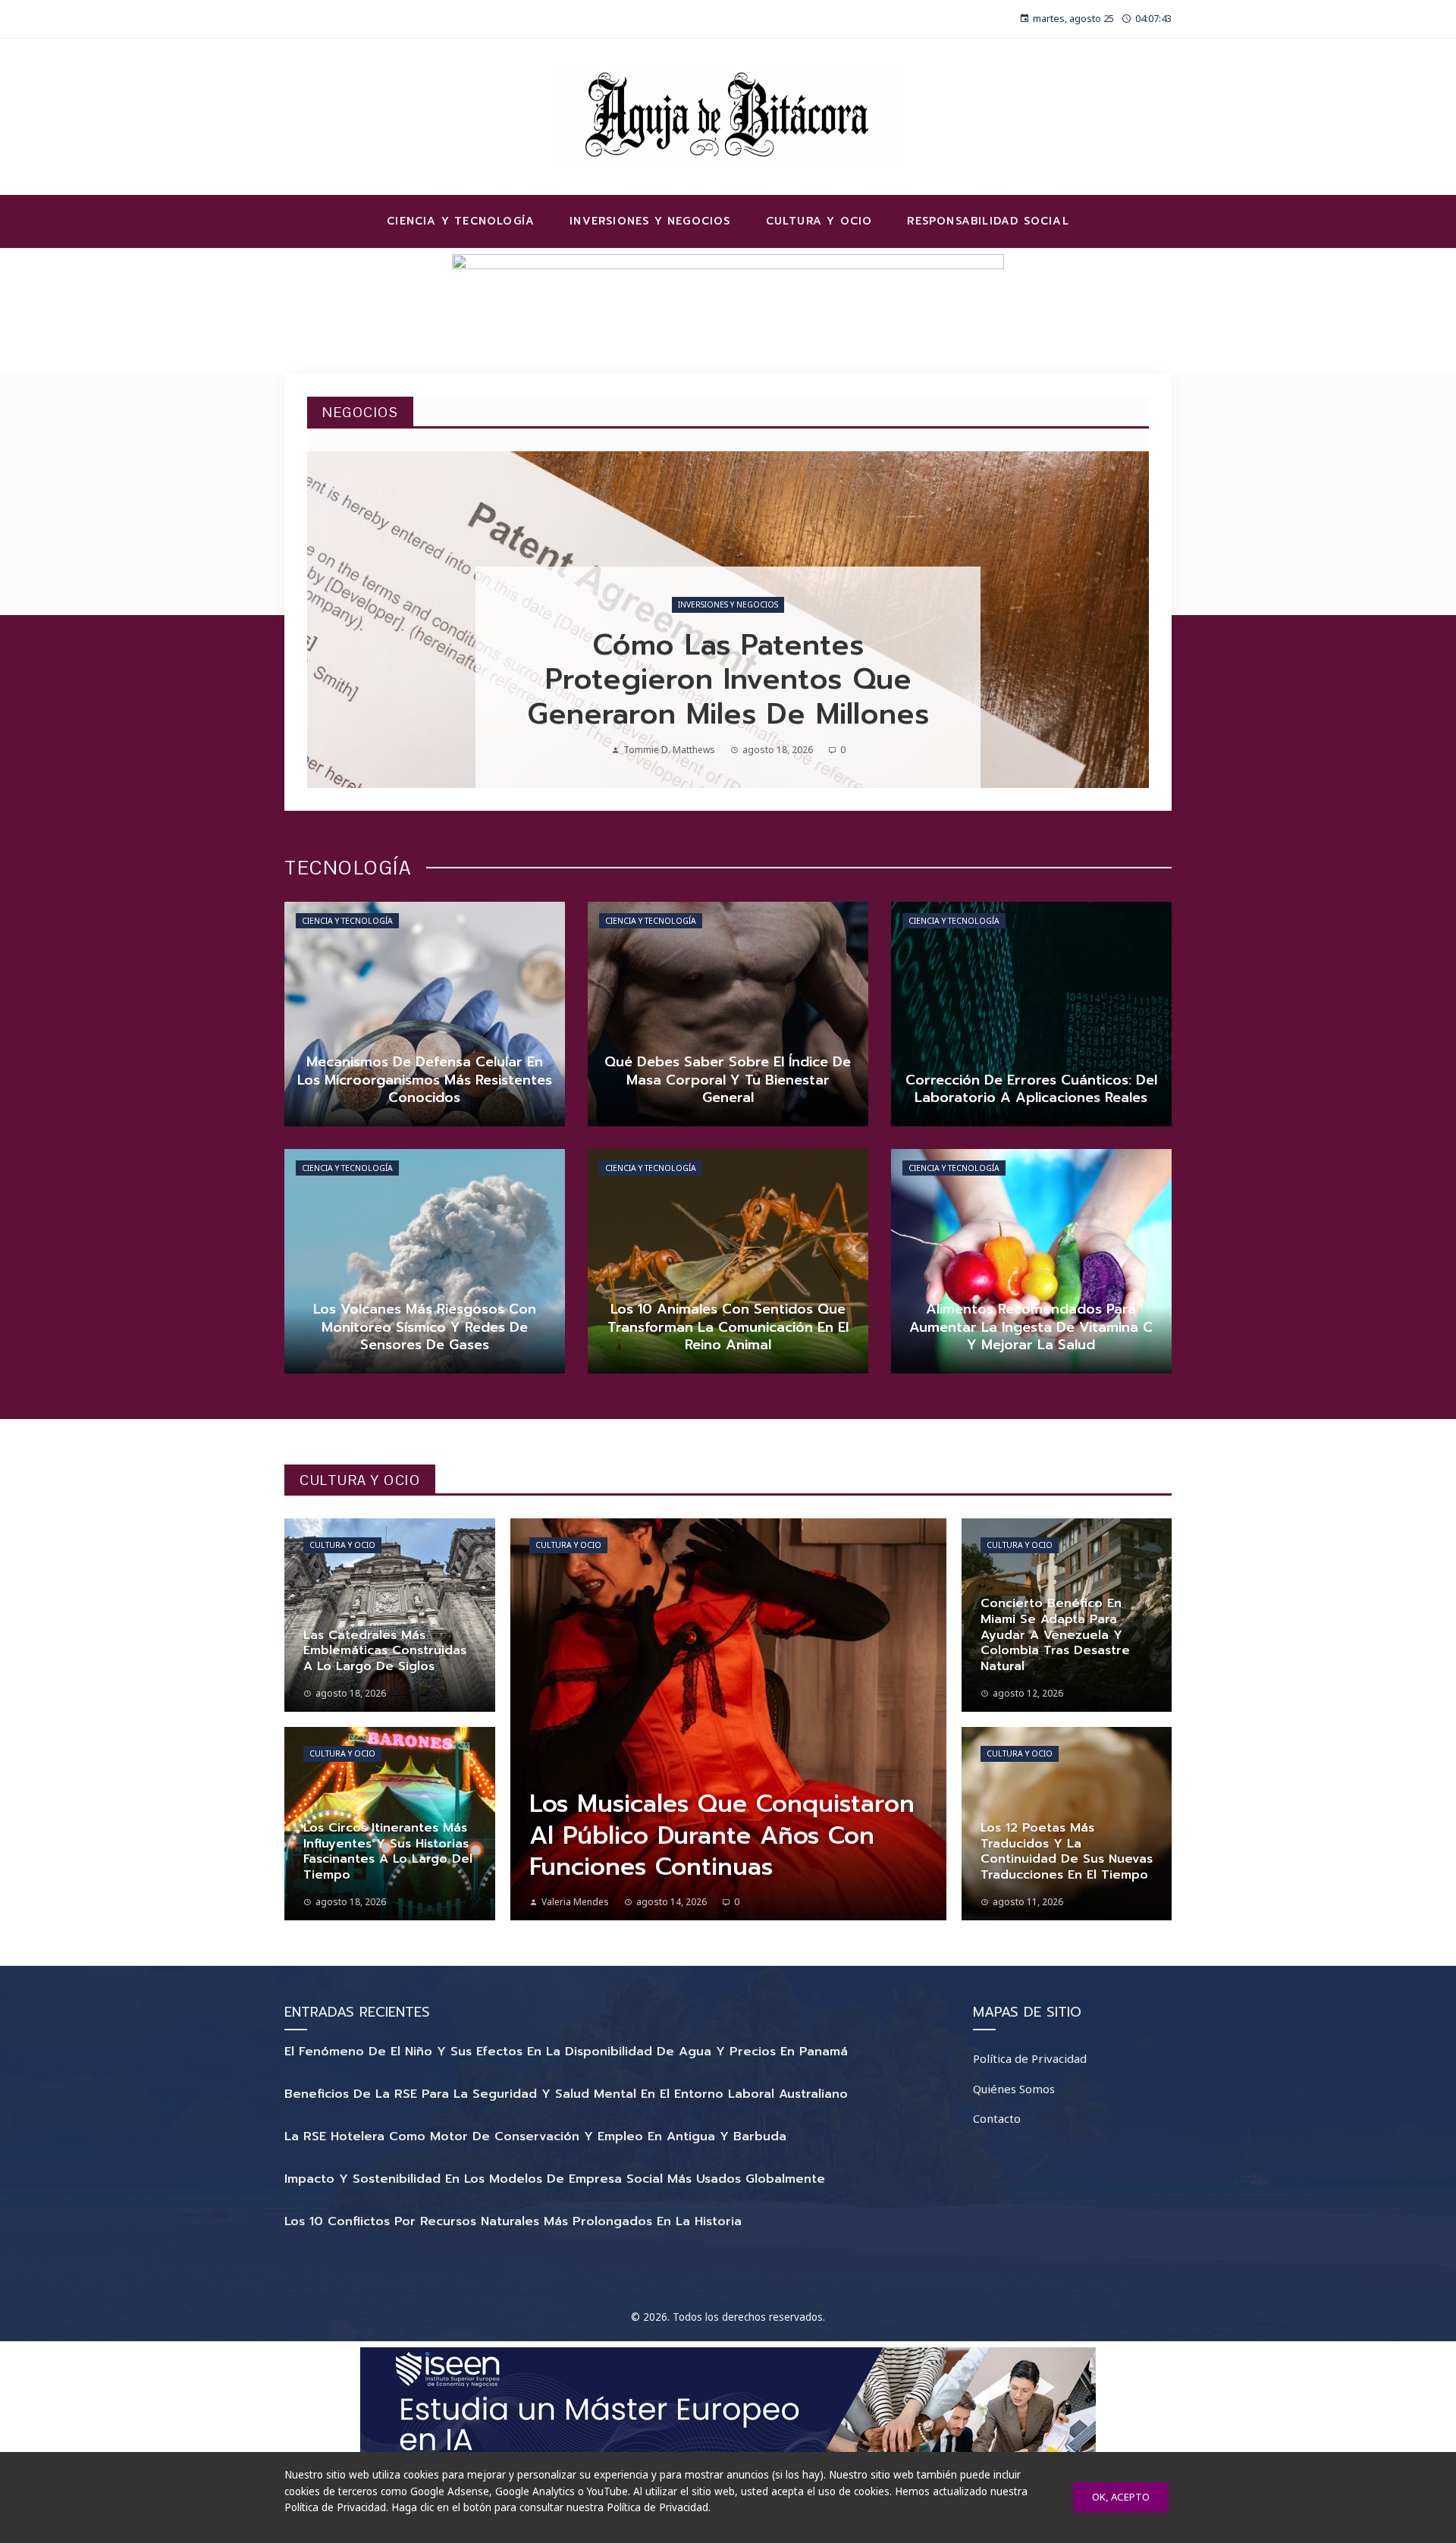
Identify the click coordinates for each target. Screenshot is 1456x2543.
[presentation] (331, 620)
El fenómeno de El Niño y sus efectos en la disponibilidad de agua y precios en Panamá (566, 2052)
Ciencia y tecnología (347, 921)
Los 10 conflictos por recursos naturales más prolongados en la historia (513, 2221)
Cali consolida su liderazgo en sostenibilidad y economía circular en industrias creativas (728, 680)
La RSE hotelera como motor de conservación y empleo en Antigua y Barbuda (535, 2136)
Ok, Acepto (1121, 2497)
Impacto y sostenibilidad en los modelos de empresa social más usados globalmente (555, 2179)
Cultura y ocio (342, 1545)
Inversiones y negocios (728, 604)
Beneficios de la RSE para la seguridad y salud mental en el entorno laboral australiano (566, 2094)
